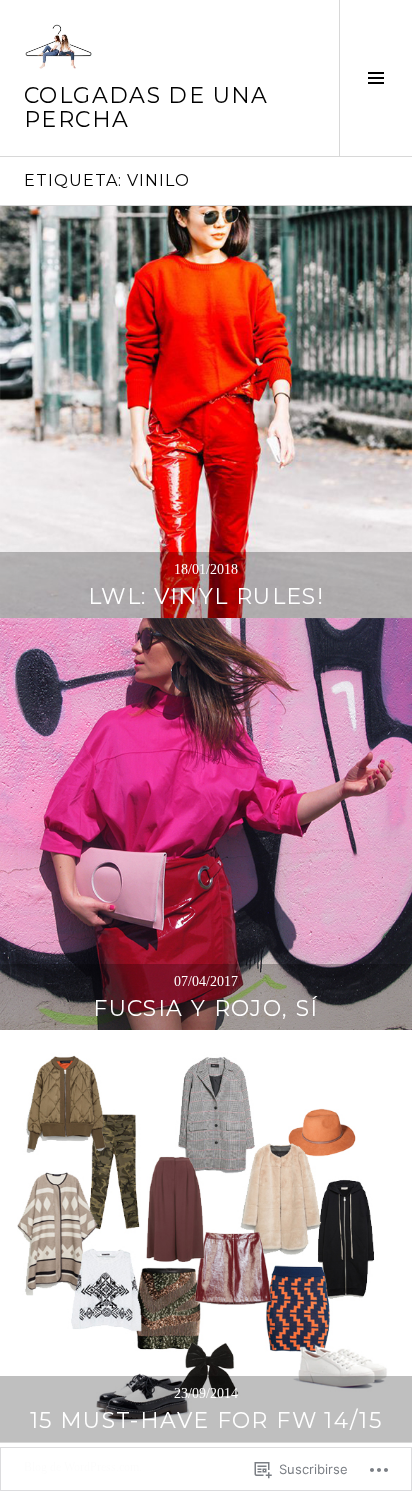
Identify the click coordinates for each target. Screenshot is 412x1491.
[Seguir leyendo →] (206, 412)
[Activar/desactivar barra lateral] (375, 78)
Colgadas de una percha (146, 107)
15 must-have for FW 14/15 (206, 1420)
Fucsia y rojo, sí (205, 1008)
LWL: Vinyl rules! (206, 596)
